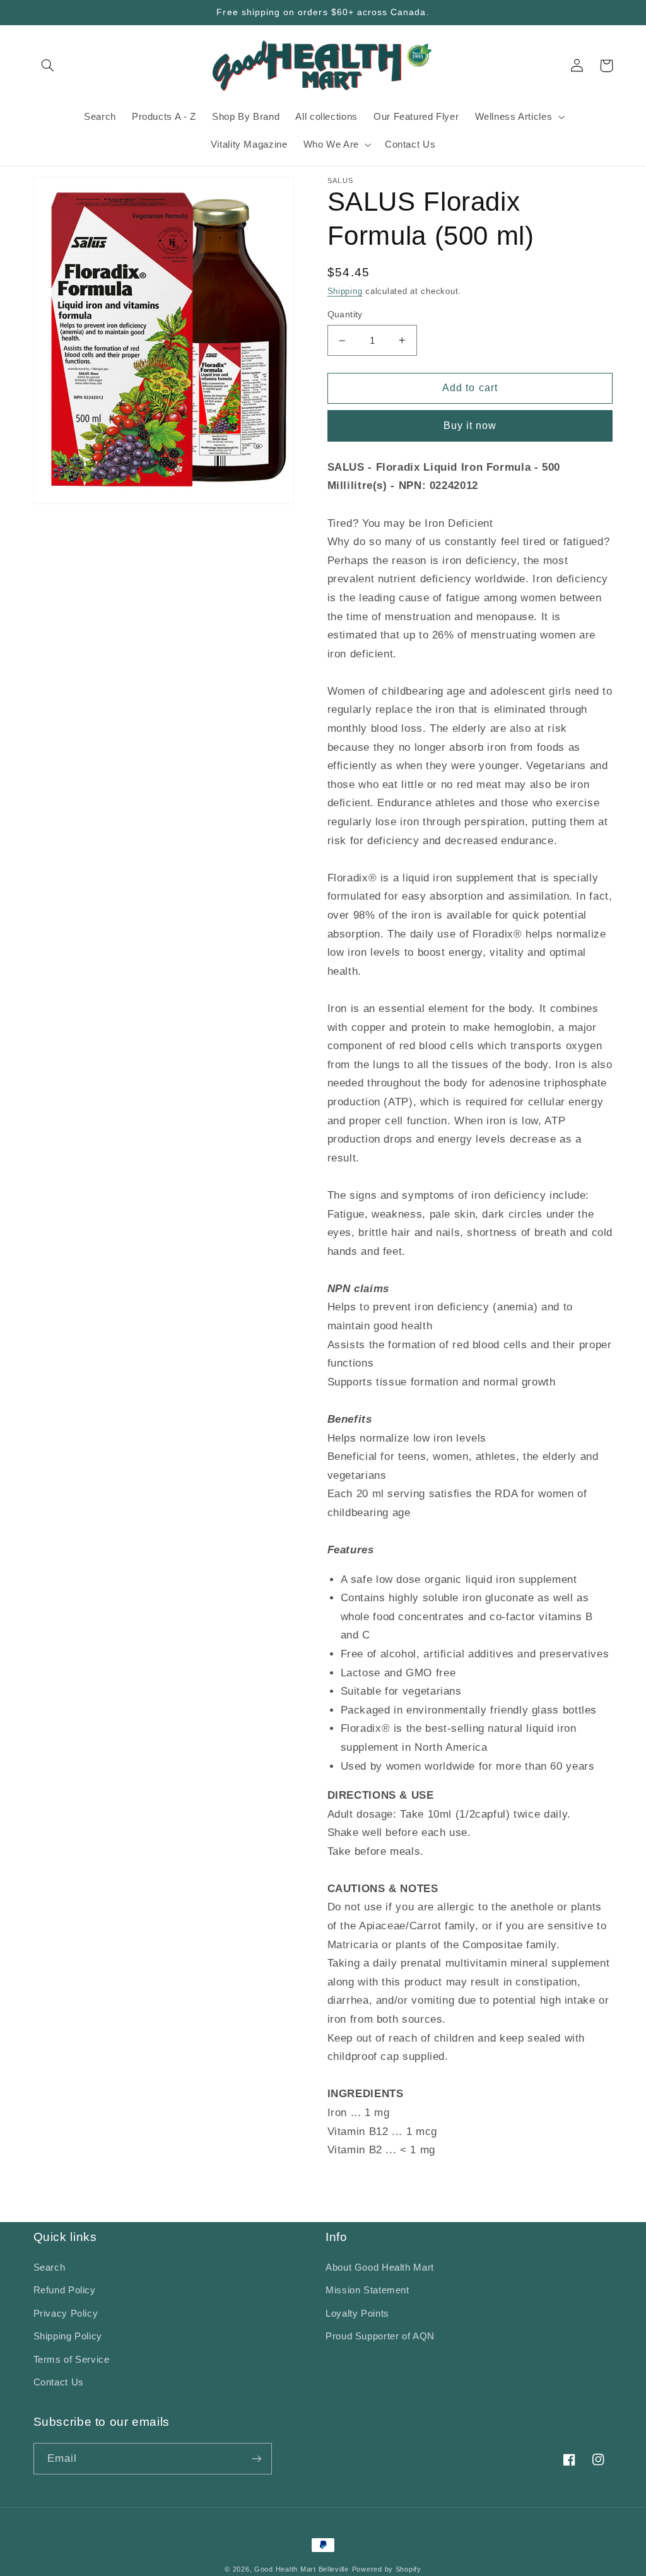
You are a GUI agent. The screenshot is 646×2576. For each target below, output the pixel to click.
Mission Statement (367, 2290)
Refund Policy (65, 2290)
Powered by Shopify (387, 2569)
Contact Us (59, 2382)
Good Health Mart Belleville (302, 2569)
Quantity (345, 315)
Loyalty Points (357, 2314)
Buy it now (470, 426)
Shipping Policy (68, 2336)
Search (50, 2267)
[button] (48, 66)
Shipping (345, 291)
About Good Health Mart (380, 2267)
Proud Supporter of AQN (380, 2336)
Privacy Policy (66, 2314)
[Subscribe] (256, 2458)
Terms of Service (72, 2360)
